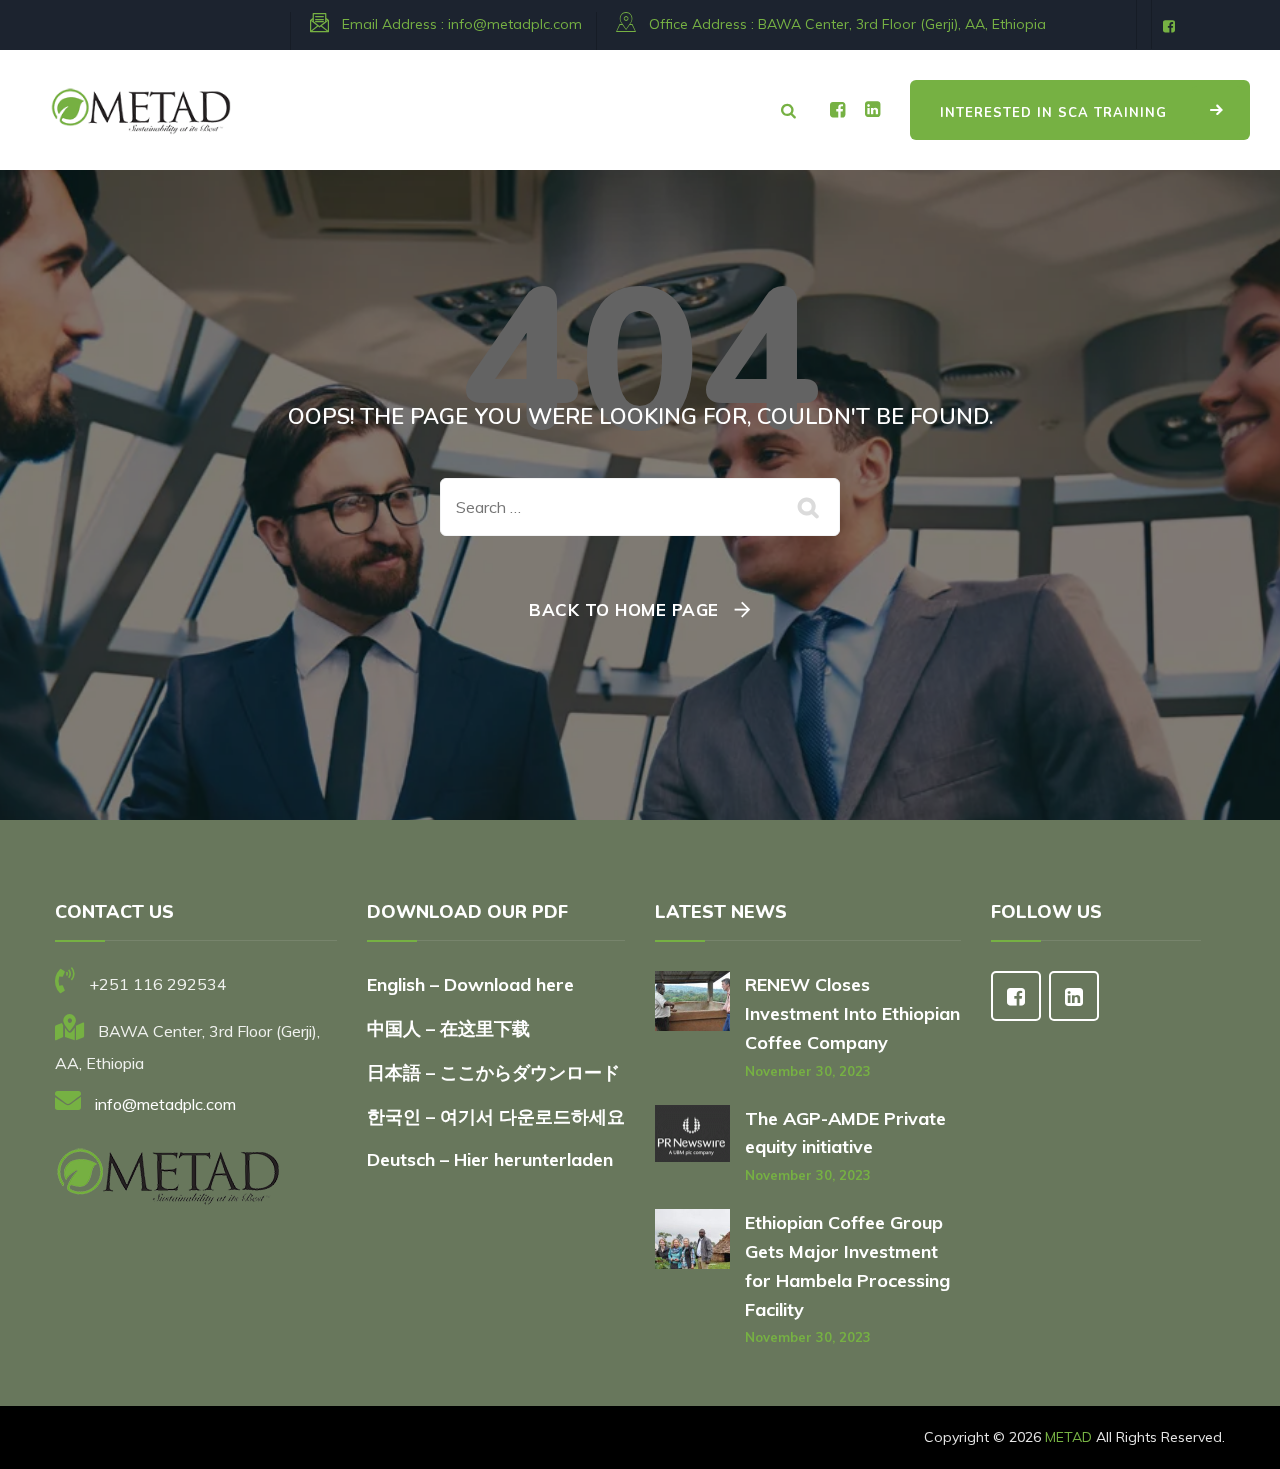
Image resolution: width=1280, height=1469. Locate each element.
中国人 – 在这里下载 (448, 1028)
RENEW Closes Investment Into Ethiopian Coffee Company (852, 1013)
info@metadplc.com (515, 24)
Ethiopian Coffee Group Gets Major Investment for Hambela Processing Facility (847, 1265)
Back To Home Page (624, 609)
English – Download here (473, 984)
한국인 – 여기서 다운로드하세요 (496, 1116)
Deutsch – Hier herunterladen (490, 1159)
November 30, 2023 (808, 1071)
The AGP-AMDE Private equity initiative (845, 1133)
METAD (1068, 1437)
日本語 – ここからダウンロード (493, 1072)
